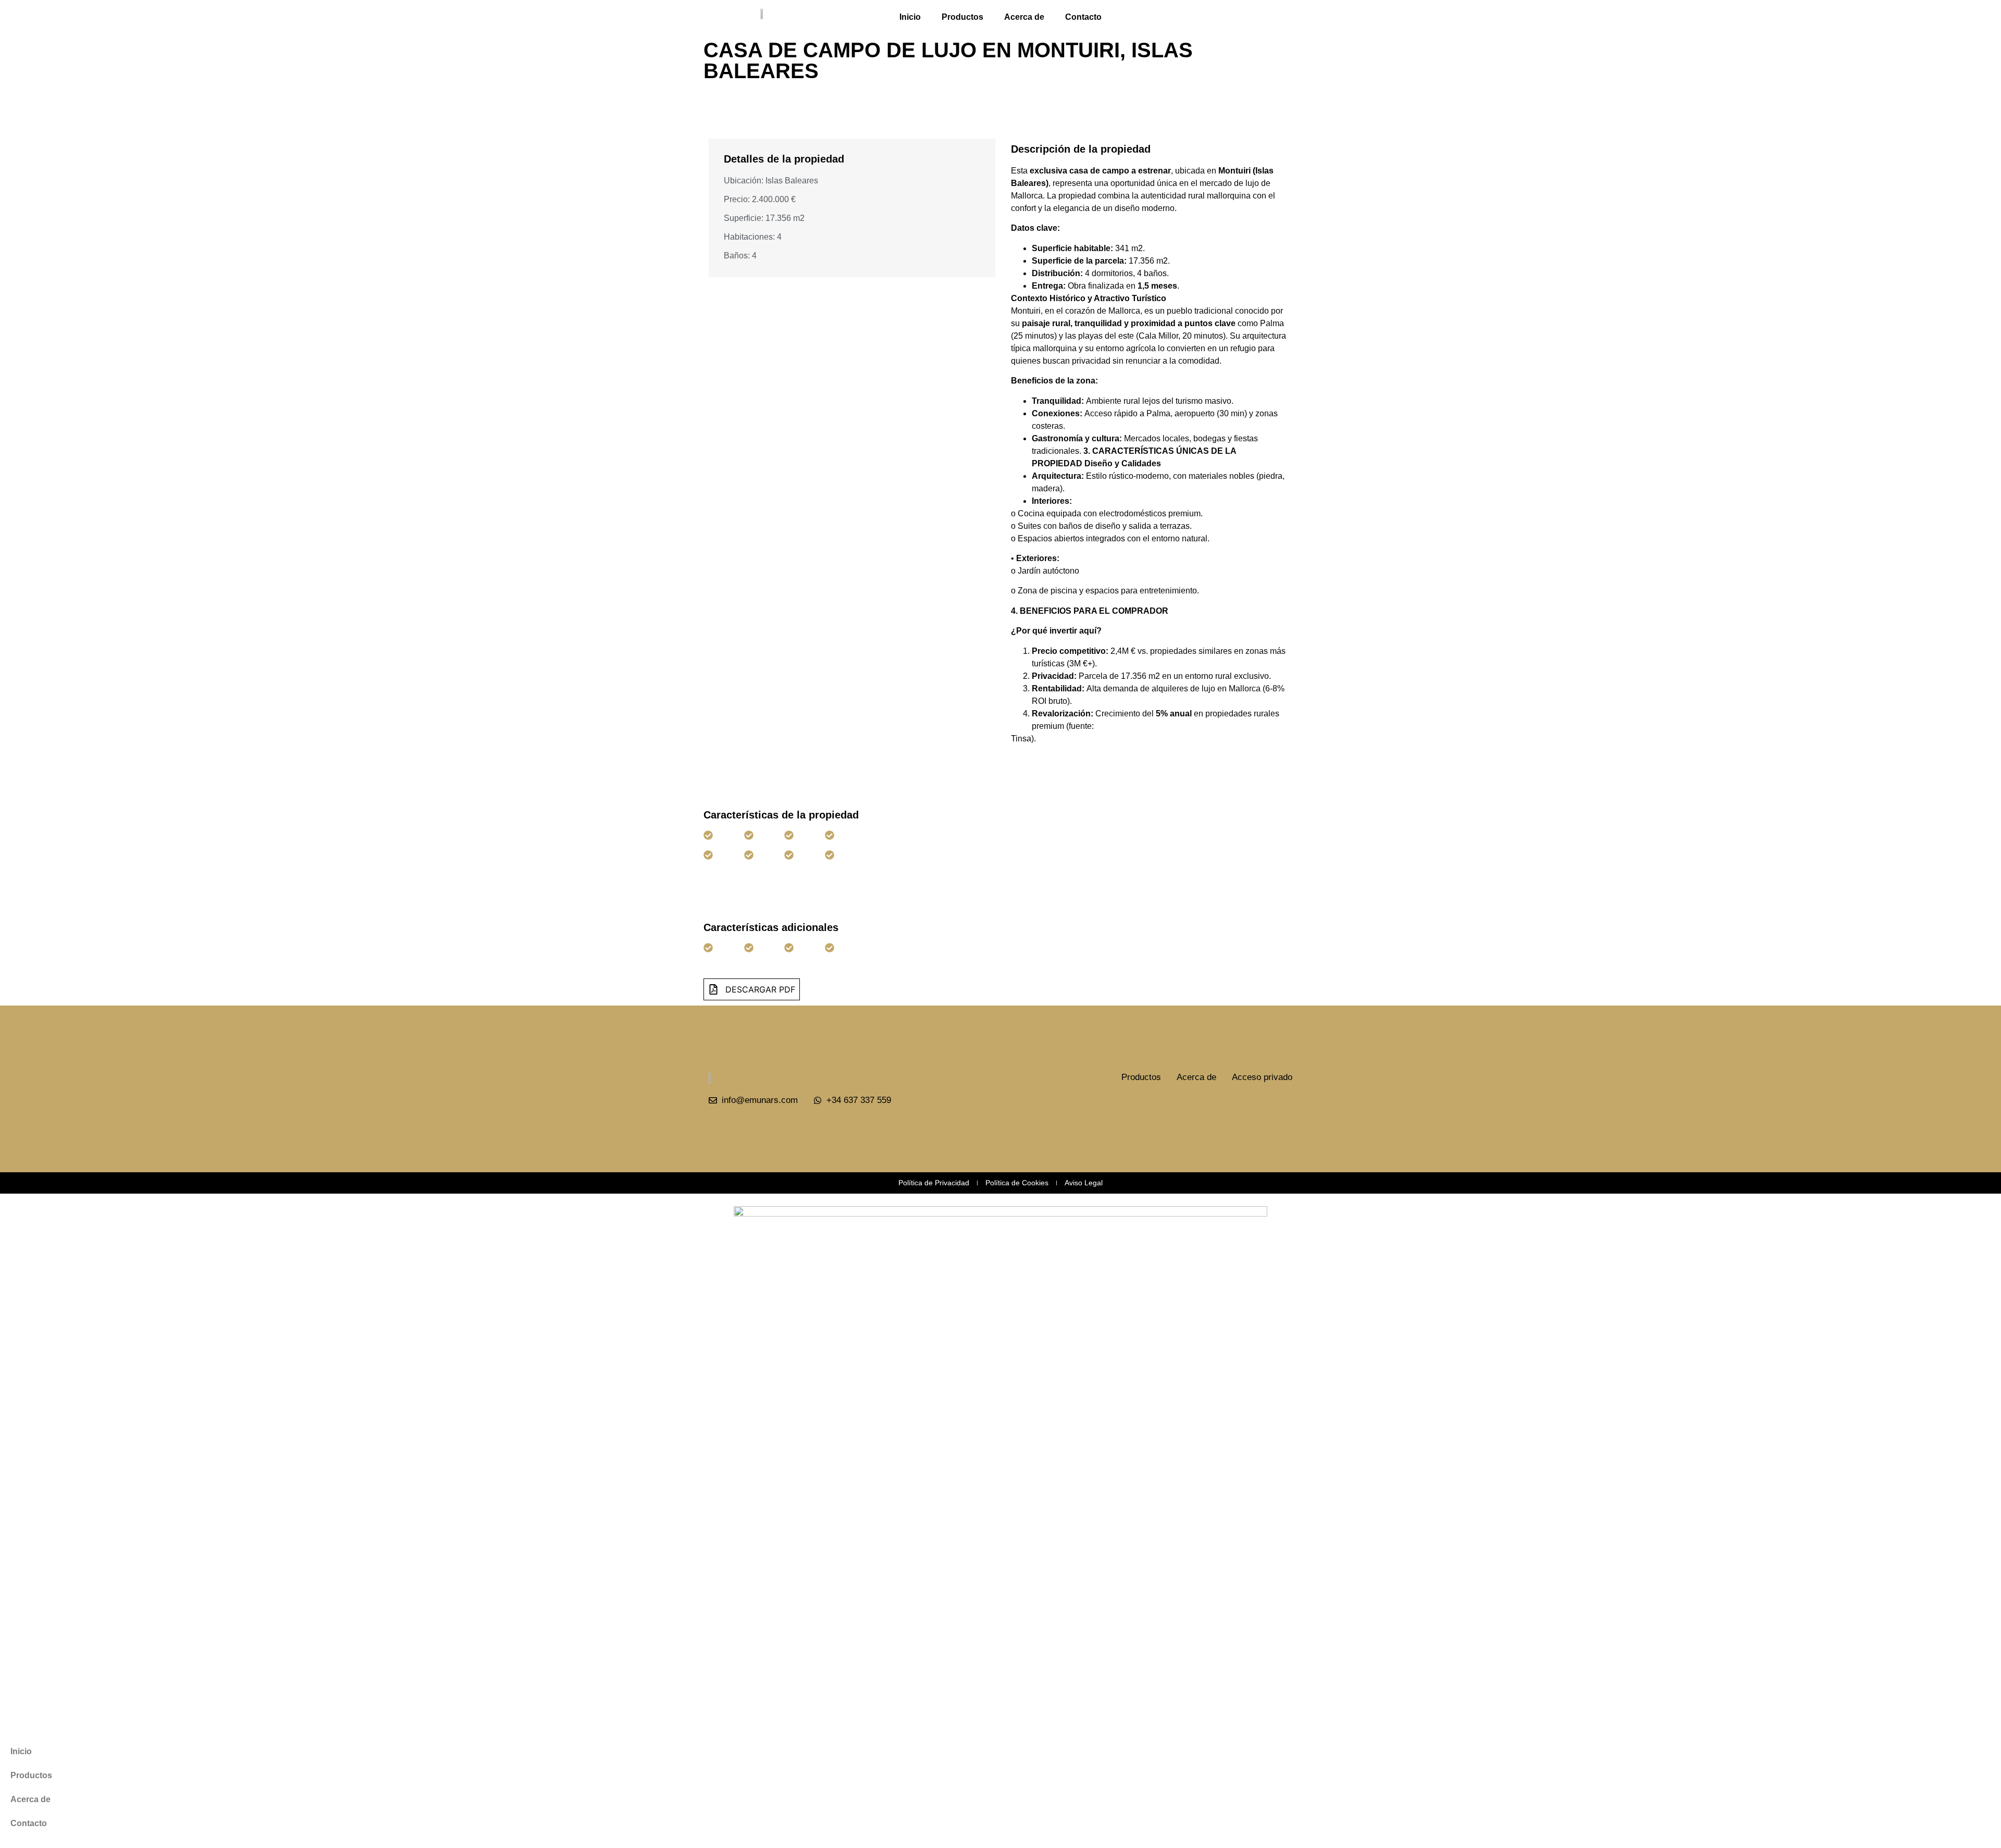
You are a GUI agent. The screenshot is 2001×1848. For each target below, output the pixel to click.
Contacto (1083, 17)
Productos (962, 17)
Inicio (910, 17)
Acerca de (1024, 17)
